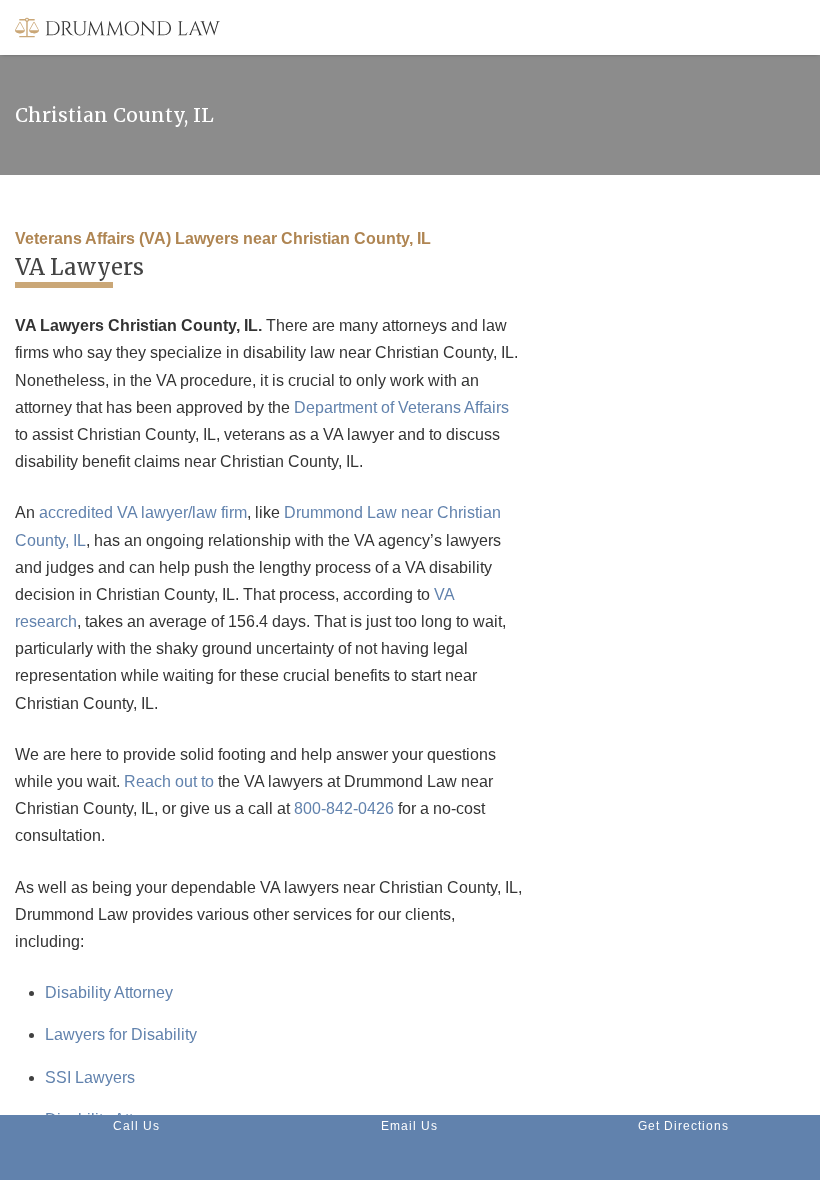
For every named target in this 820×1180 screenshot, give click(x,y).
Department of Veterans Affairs (401, 407)
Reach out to (169, 781)
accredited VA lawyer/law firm (143, 512)
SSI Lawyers (90, 1077)
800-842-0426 (344, 808)
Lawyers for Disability (121, 1034)
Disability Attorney (109, 992)
